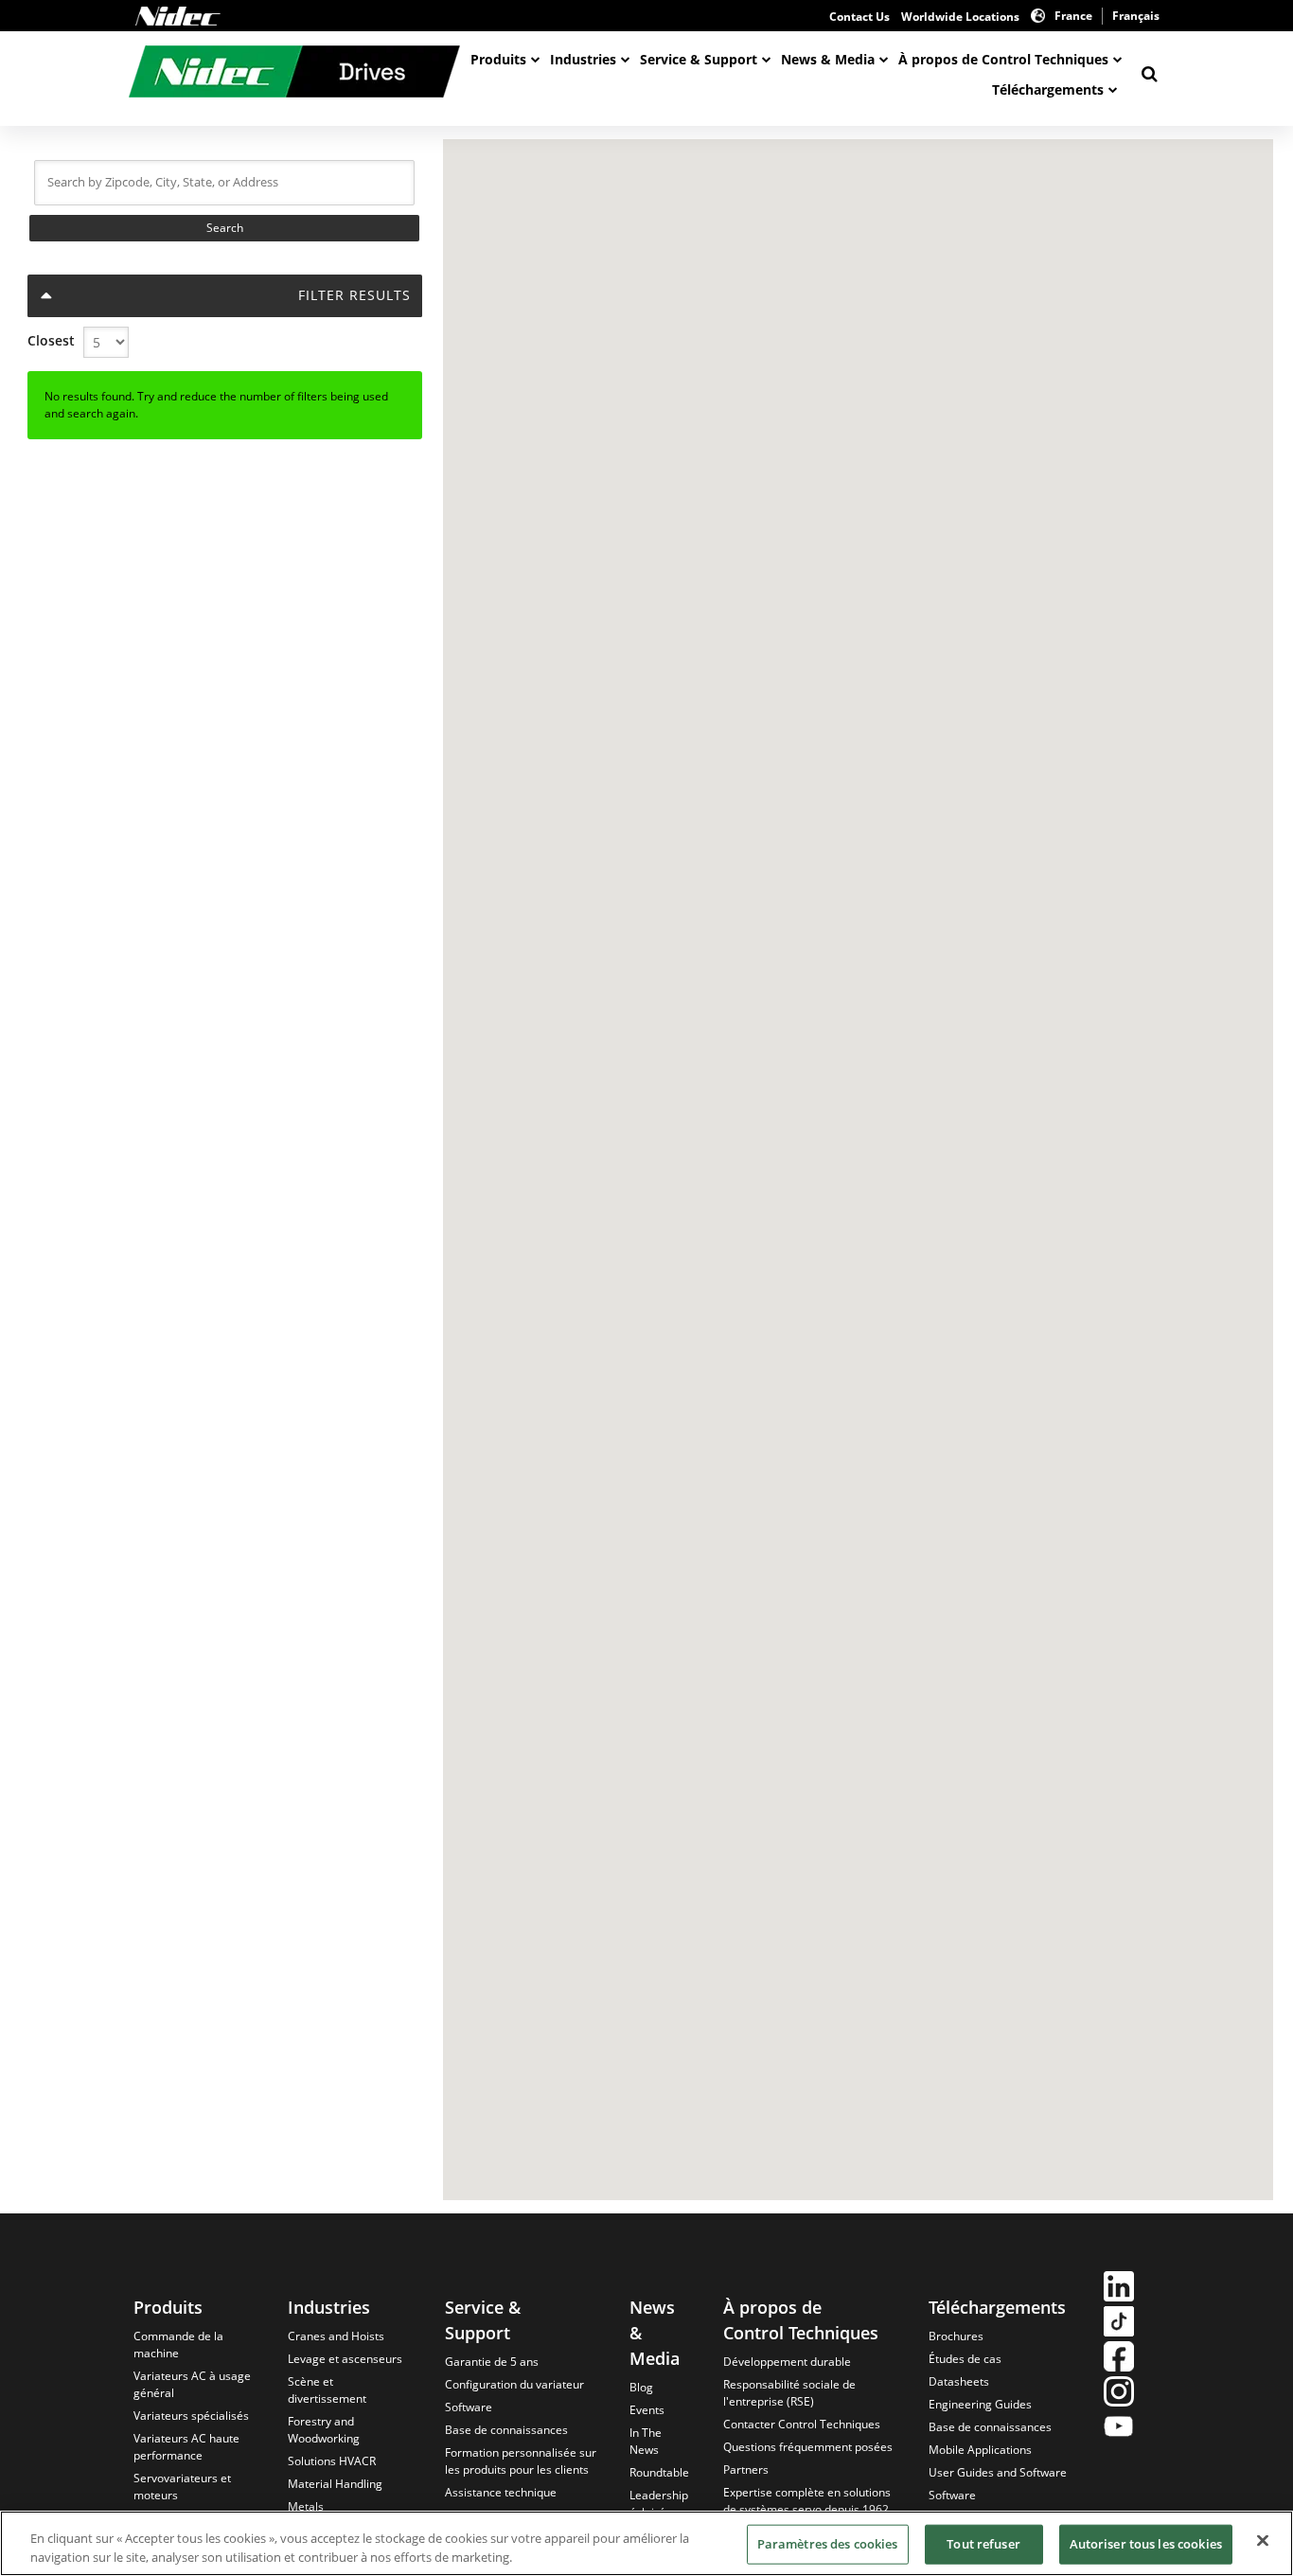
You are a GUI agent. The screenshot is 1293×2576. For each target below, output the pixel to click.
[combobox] (224, 183)
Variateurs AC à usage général (192, 2384)
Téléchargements (1048, 89)
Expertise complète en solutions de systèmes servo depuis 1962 (807, 2501)
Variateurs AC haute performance (186, 2447)
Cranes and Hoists (336, 2336)
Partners (746, 2469)
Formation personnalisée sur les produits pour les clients (521, 2461)
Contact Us (859, 17)
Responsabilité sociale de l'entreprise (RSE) (789, 2393)
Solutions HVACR (332, 2461)
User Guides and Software (998, 2472)
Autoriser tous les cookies (1146, 2544)
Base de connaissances (506, 2430)
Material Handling (335, 2484)
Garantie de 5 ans (492, 2362)
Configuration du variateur (514, 2384)
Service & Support (699, 59)
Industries (583, 59)
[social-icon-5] (1119, 2429)
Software (469, 2407)
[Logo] (178, 16)
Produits (498, 59)
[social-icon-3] (1119, 2359)
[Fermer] (1263, 2541)
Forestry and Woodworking (324, 2430)
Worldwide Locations (960, 17)
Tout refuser (983, 2544)
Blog (641, 2387)
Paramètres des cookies (828, 2544)
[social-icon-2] (1119, 2324)
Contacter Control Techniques (802, 2424)
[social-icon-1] (1119, 2289)
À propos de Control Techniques (1003, 59)
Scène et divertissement (327, 2390)
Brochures (956, 2336)
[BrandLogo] (294, 74)
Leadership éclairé (659, 2504)
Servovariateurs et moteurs (182, 2487)
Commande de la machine (178, 2345)
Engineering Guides (980, 2404)
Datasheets (959, 2381)
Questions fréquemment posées (808, 2447)
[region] (646, 2543)
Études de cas (965, 2359)
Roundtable (659, 2472)
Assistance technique (501, 2492)
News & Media (828, 59)
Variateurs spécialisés (191, 2416)
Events (647, 2410)
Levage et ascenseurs (345, 2359)
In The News (646, 2441)
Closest (51, 340)
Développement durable (787, 2362)
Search (225, 228)
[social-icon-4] (1119, 2394)
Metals (306, 2506)
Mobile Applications (980, 2450)
